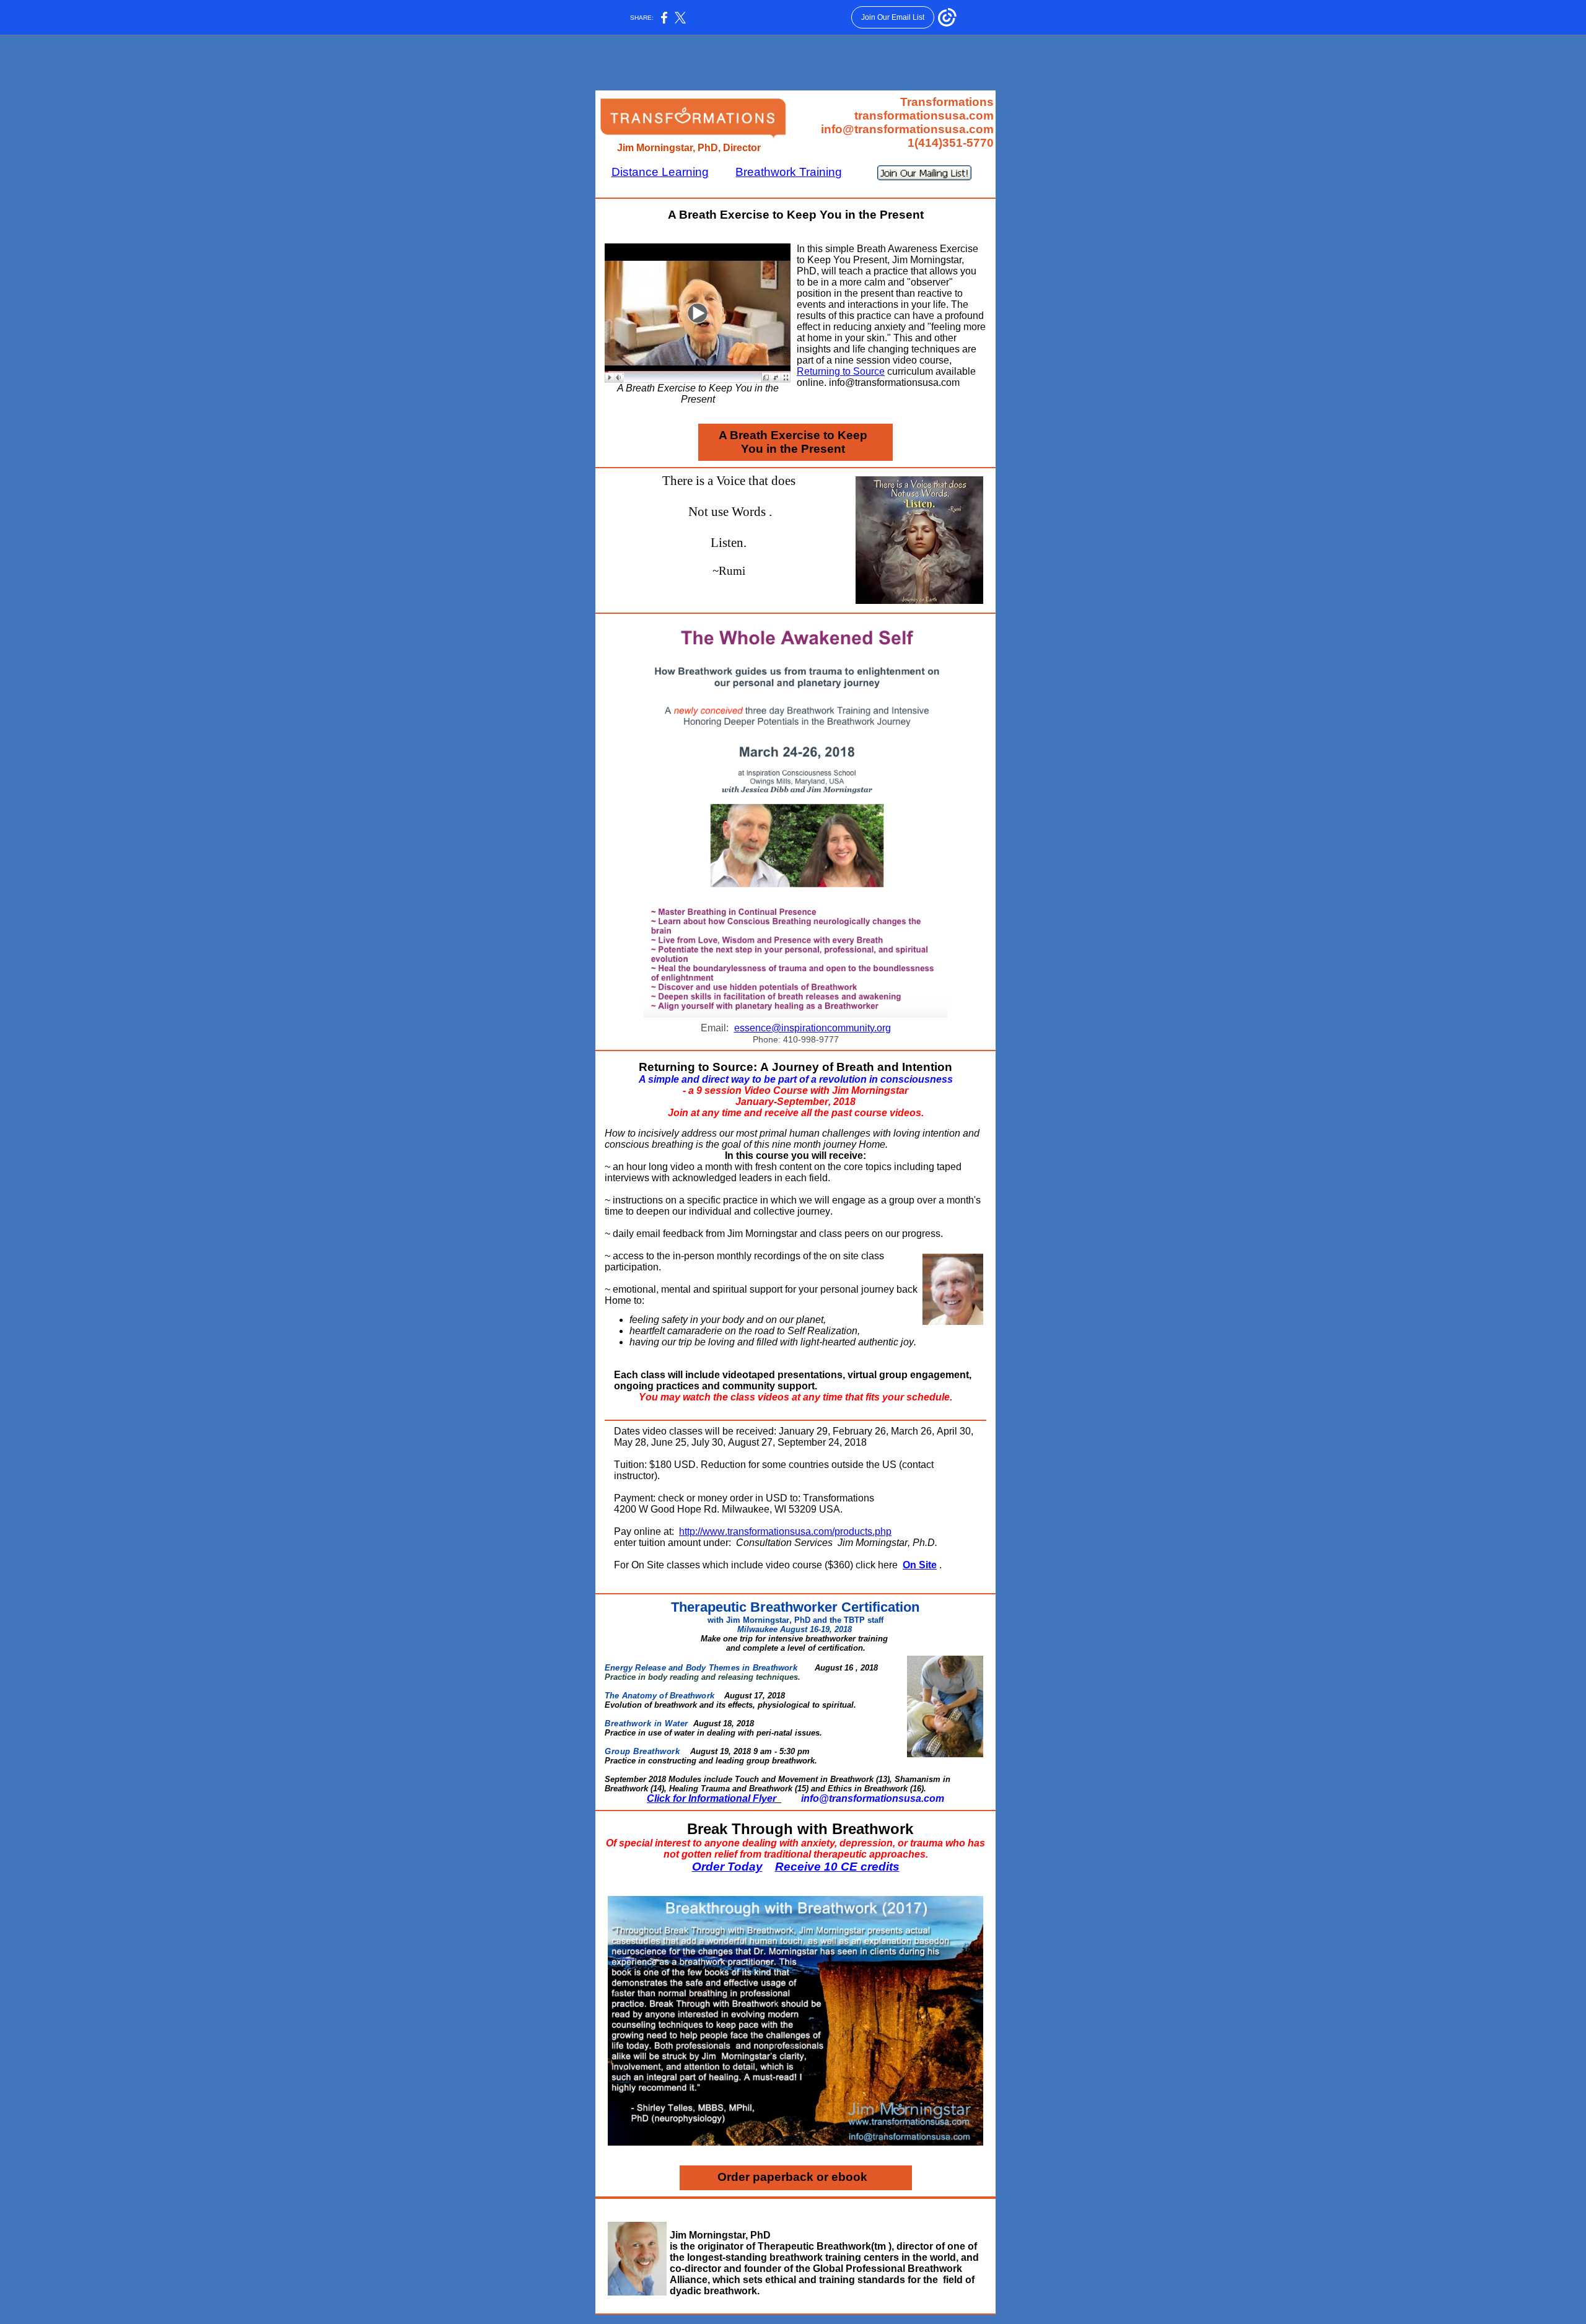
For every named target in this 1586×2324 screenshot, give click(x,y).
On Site (920, 1565)
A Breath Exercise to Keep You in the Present (793, 442)
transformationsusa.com (924, 116)
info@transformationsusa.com (907, 129)
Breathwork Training (789, 172)
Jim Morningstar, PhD (720, 2235)
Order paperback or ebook (792, 2177)
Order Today (727, 1867)
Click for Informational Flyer (712, 1798)
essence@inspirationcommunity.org (813, 1028)
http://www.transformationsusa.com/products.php (785, 1531)
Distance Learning (660, 172)
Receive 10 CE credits (837, 1867)
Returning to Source (841, 371)
